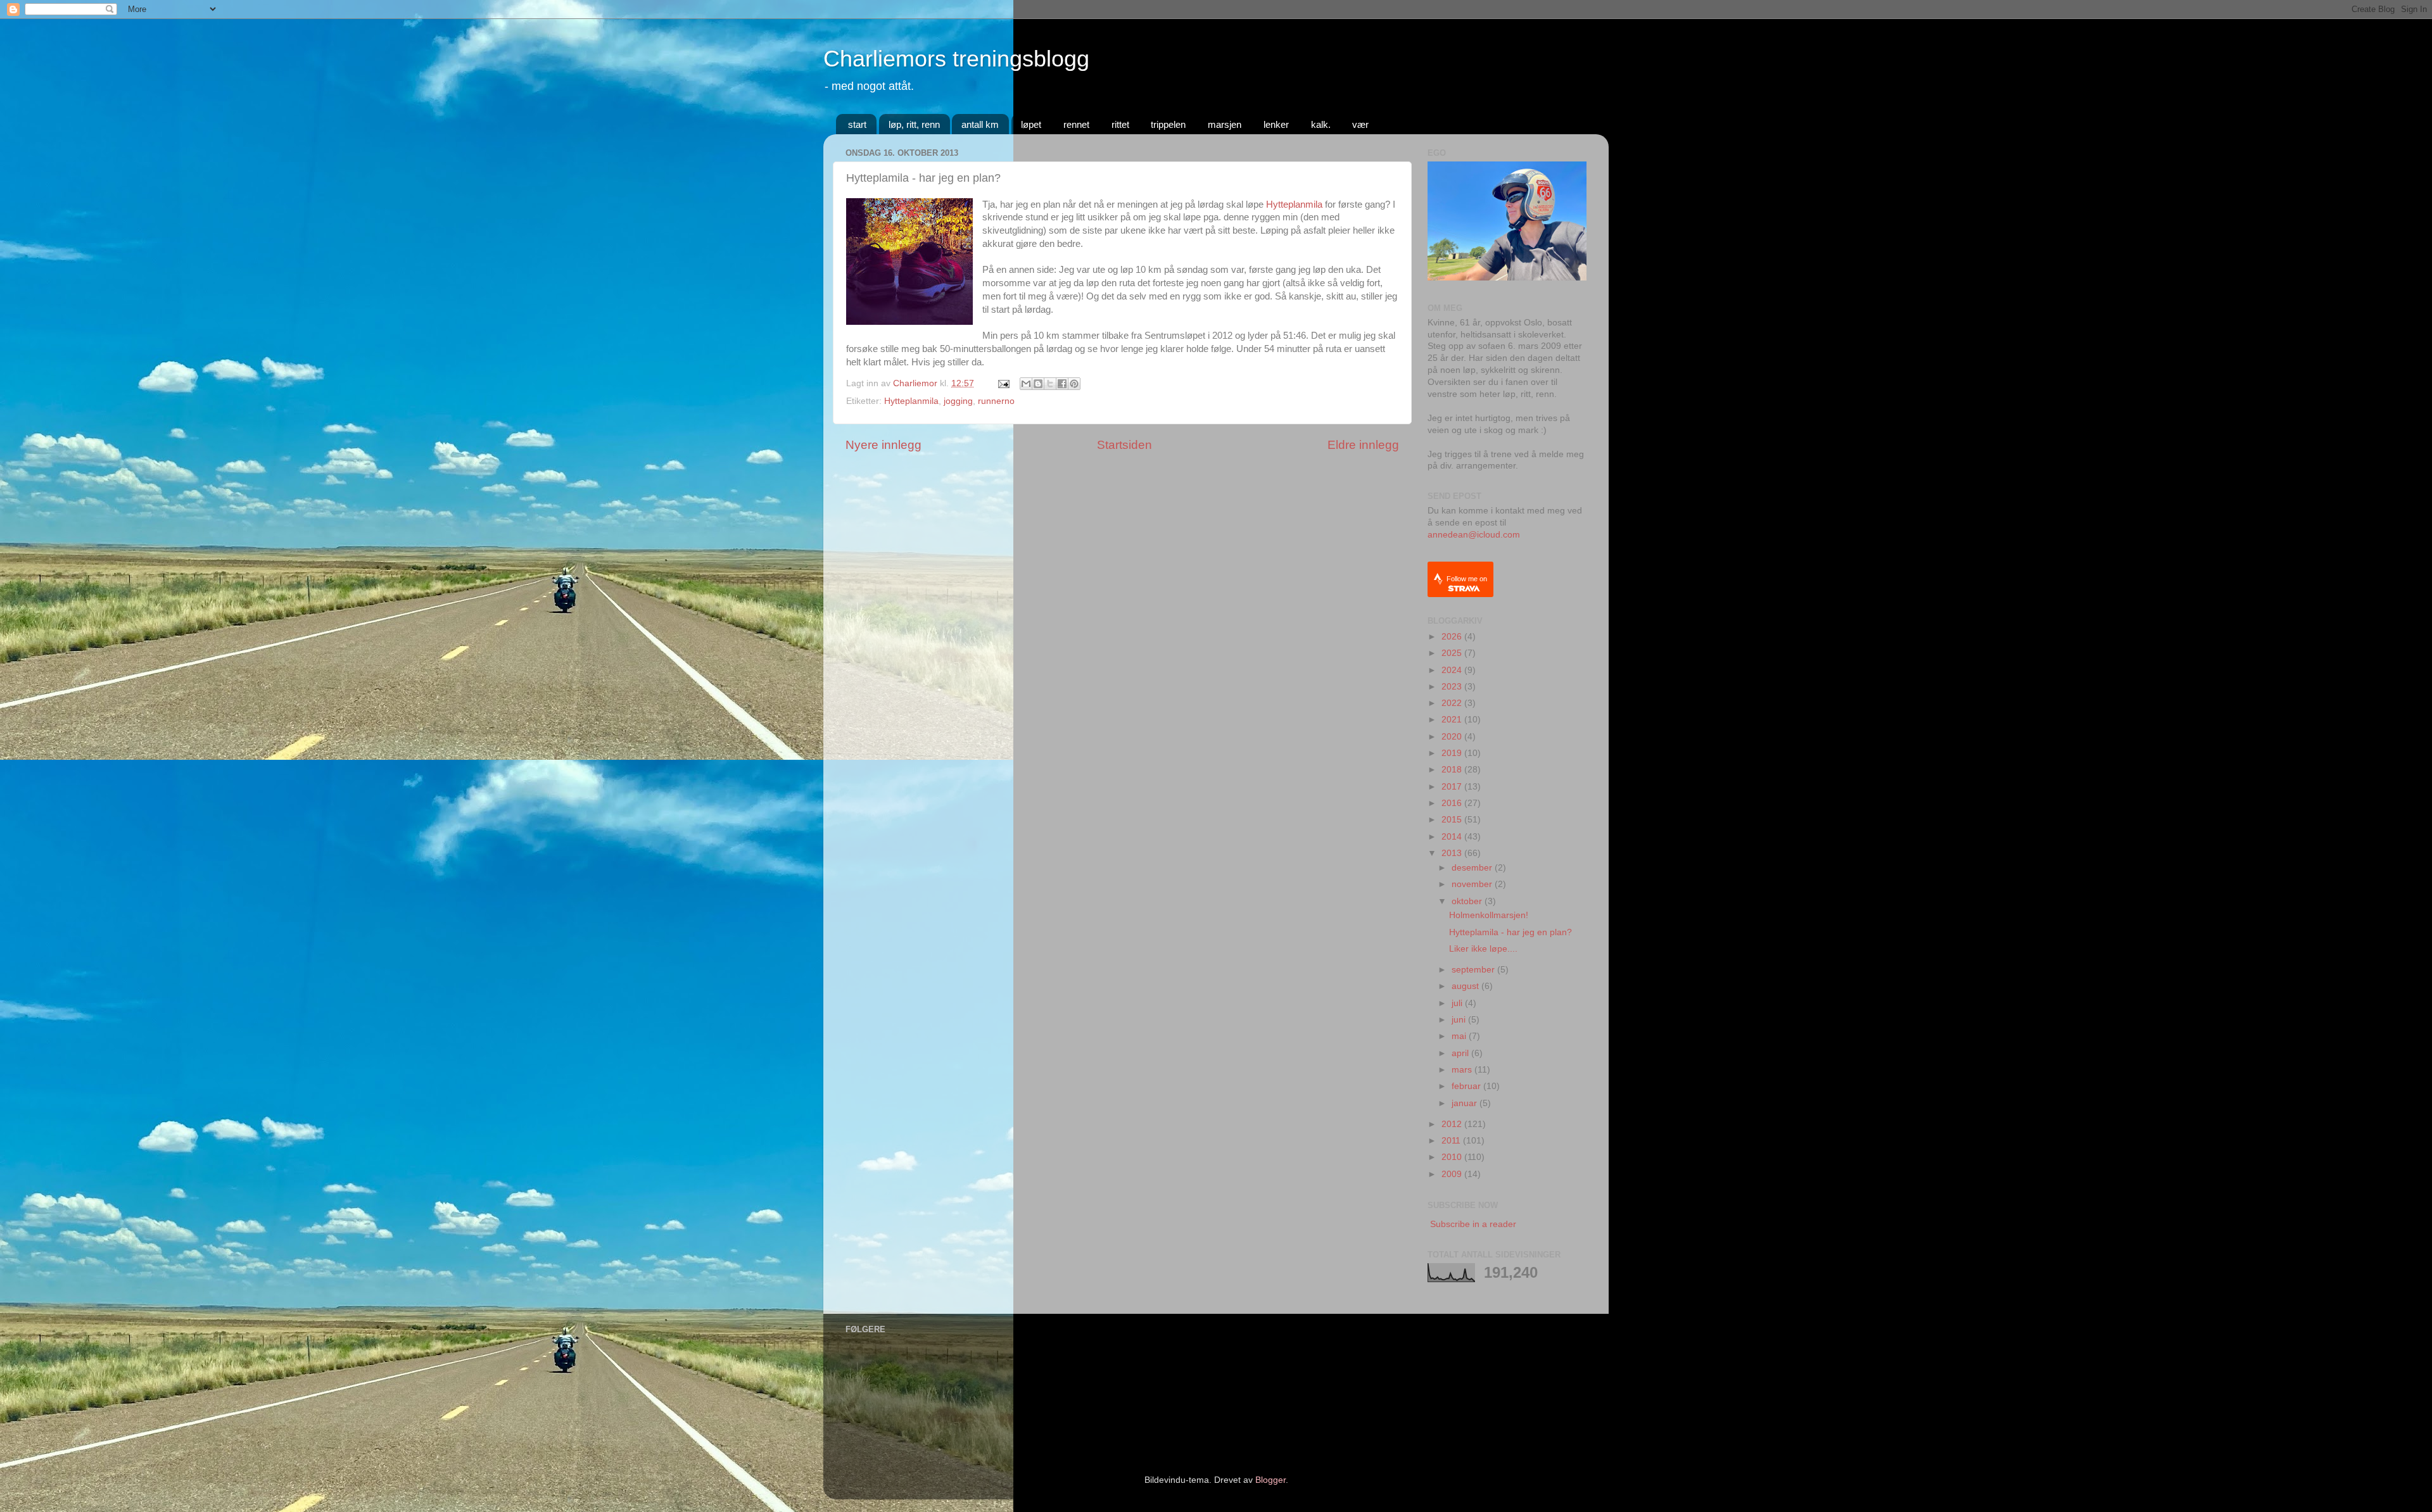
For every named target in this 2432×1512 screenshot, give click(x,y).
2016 (1453, 803)
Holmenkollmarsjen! (1489, 915)
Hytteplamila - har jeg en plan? (1510, 932)
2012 (1453, 1124)
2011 (1452, 1141)
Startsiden (1124, 445)
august (1466, 986)
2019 (1453, 753)
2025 (1453, 653)
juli (1458, 1003)
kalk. (1321, 124)
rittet (1120, 124)
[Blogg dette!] (1038, 384)
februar (1467, 1086)
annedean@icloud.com (1474, 535)
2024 (1453, 670)
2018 (1453, 770)
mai (1460, 1036)
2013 (1453, 853)
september (1474, 970)
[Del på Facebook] (1062, 384)
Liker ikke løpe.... (1483, 949)
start (857, 124)
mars (1463, 1070)
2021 (1453, 720)
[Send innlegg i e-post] (1003, 383)
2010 (1453, 1157)
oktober (1468, 901)
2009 (1453, 1174)
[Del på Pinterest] (1074, 384)
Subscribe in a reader (1473, 1224)
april (1461, 1053)
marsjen (1225, 124)
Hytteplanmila (1294, 205)
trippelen (1168, 124)
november (1473, 884)
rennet (1076, 124)
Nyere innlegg (883, 445)
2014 (1453, 837)
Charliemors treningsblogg (956, 59)
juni (1460, 1020)
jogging (958, 401)
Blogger (1270, 1480)
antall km (980, 124)
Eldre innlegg (1363, 445)
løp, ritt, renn (914, 124)
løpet (1031, 124)
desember (1473, 868)
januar (1466, 1103)
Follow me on (1467, 579)
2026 (1453, 637)
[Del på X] (1050, 384)
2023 (1453, 687)
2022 (1453, 703)
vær (1360, 124)
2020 (1453, 737)
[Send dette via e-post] (1026, 384)
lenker (1276, 124)
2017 (1453, 787)
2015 (1453, 820)
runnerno (996, 401)
